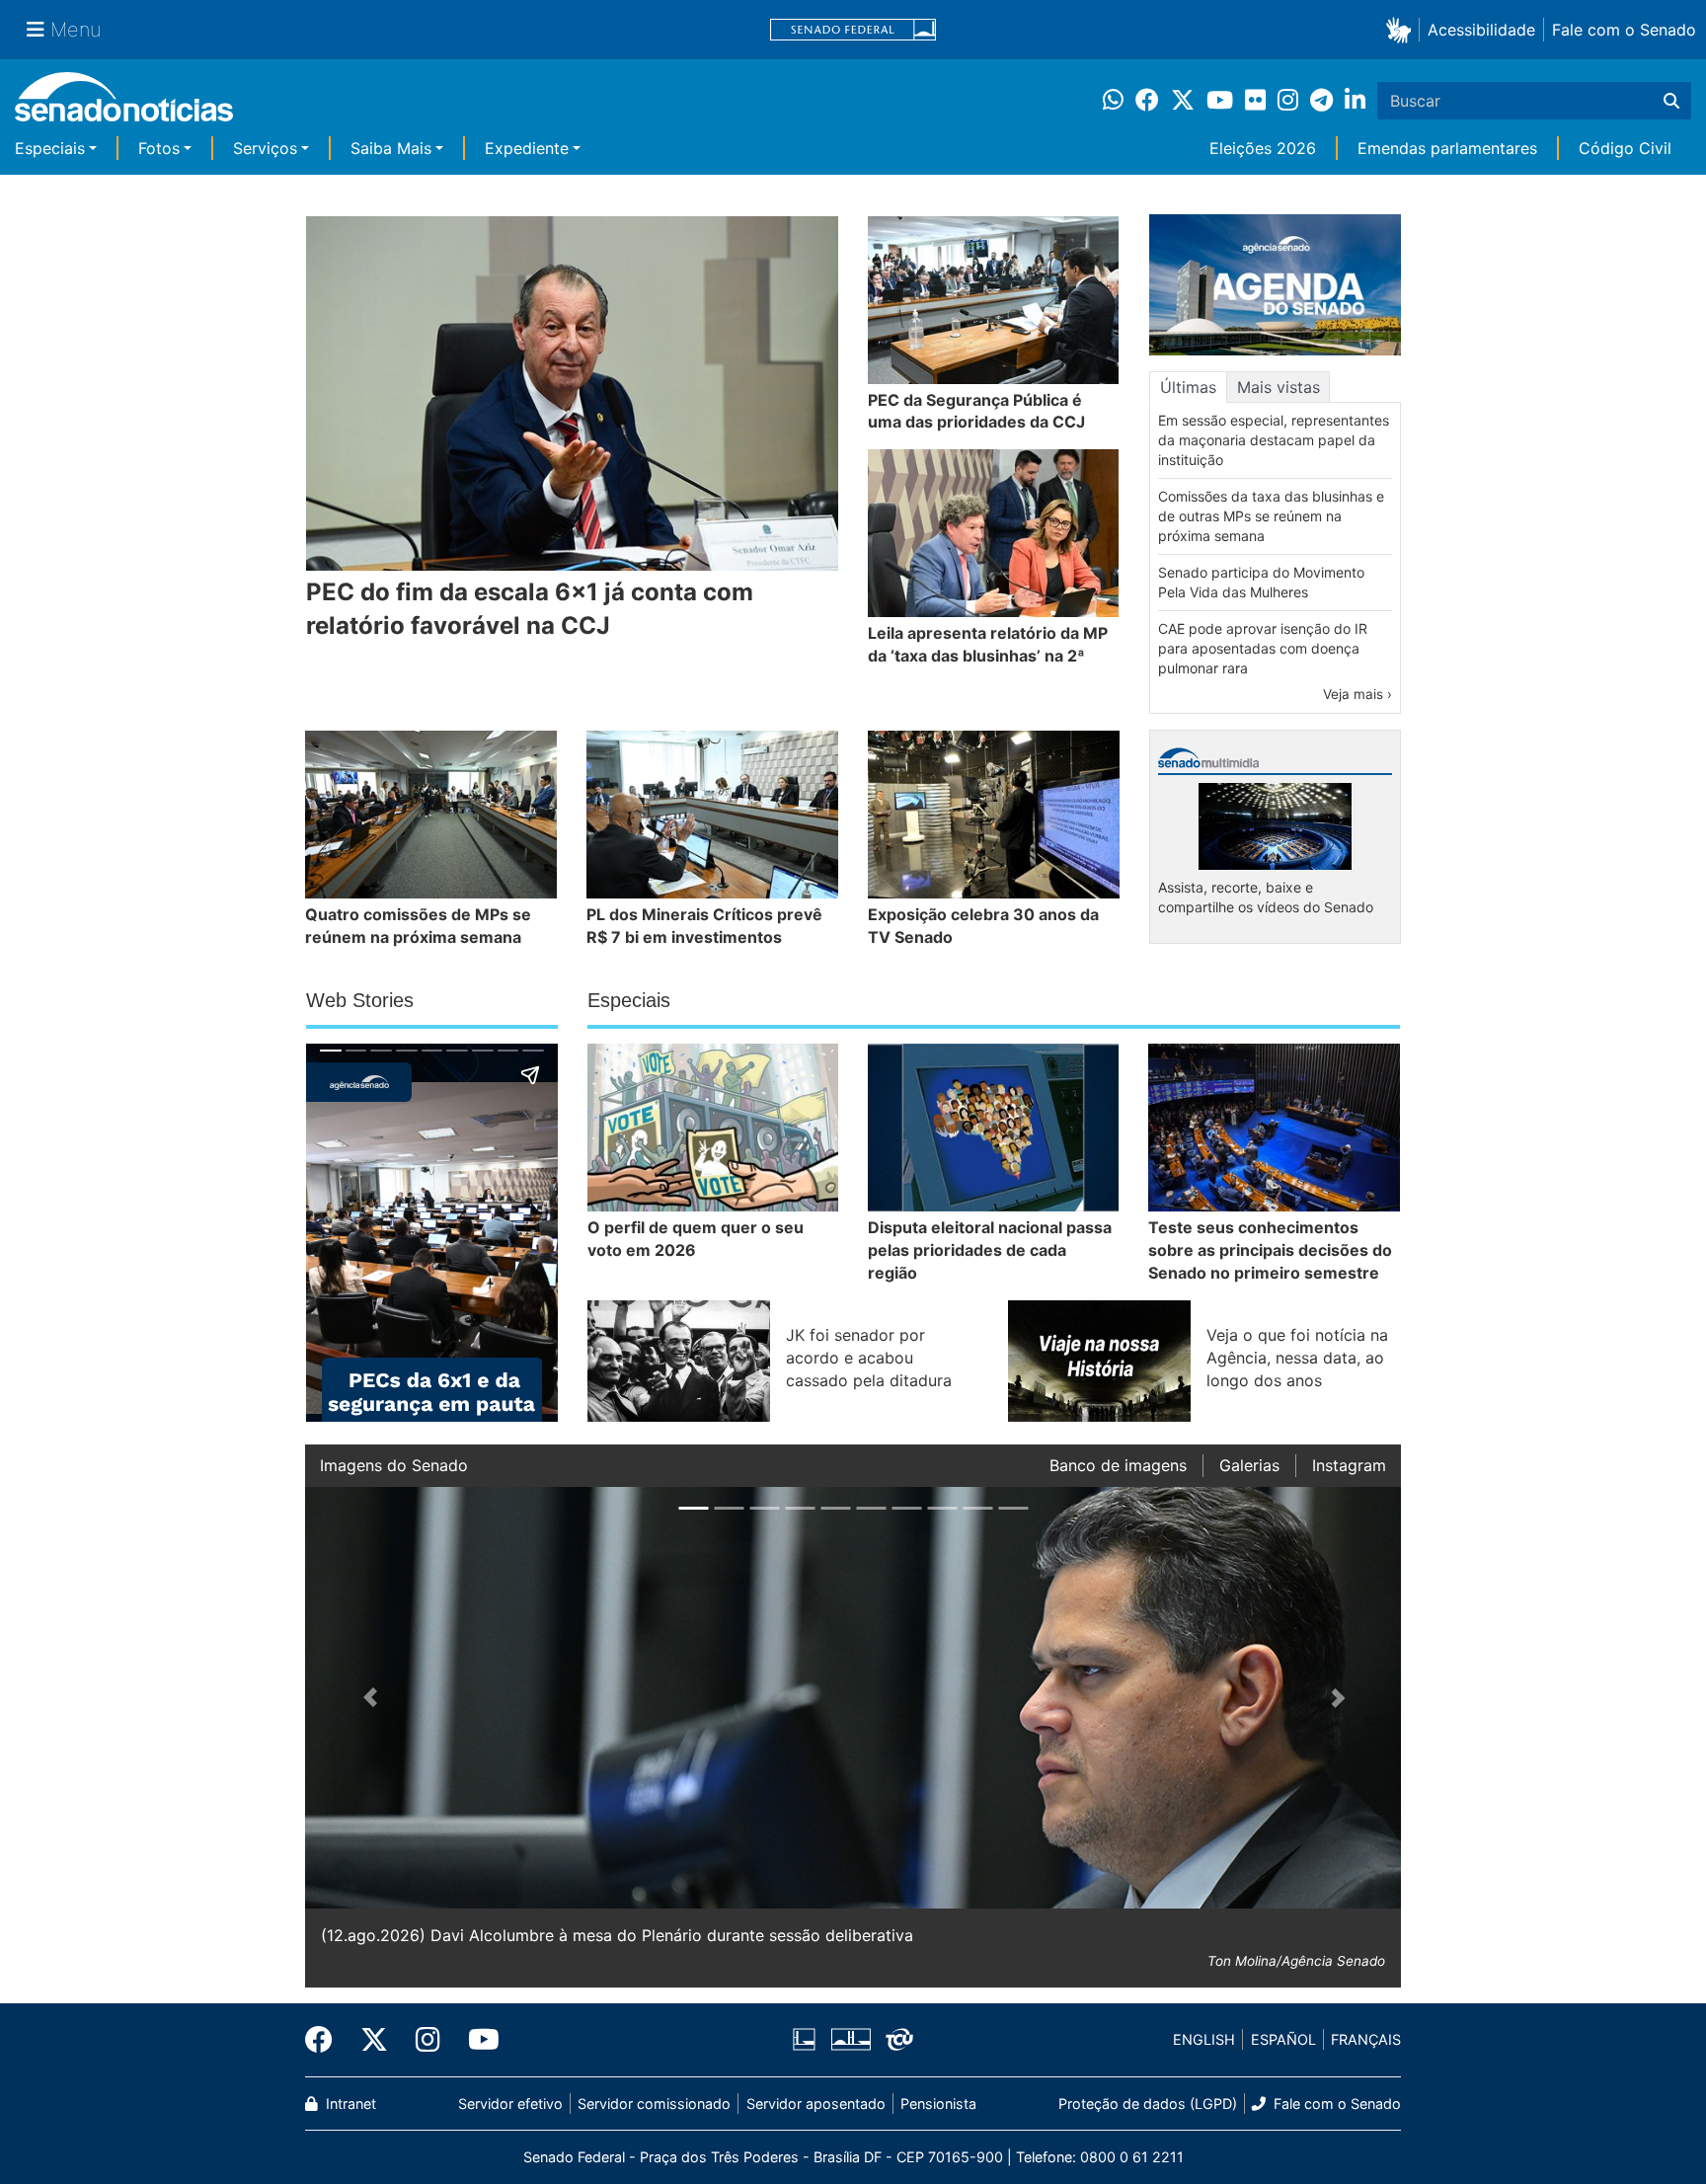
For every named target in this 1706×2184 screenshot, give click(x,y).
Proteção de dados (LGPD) (1148, 2104)
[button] (1402, 29)
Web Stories (360, 1000)
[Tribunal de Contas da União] (899, 2038)
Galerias (1249, 1465)
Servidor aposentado (816, 2104)
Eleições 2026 (1263, 148)
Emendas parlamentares (1447, 148)
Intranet (349, 2104)
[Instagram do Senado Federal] (428, 2040)
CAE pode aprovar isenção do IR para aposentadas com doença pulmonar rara (1263, 648)
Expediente (527, 148)
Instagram (1349, 1465)
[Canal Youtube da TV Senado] (477, 2040)
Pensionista (938, 2104)
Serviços (265, 148)
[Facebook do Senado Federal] (326, 2040)
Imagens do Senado (394, 1465)
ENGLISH (1204, 2039)
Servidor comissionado (654, 2104)
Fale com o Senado (1624, 30)
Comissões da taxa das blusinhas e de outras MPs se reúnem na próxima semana (1271, 516)
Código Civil (1625, 148)
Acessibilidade (1481, 30)
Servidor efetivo (510, 2104)
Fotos (159, 148)
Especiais (50, 148)
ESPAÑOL (1283, 2039)
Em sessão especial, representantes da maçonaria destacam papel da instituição (1274, 440)
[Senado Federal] (853, 30)
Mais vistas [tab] (1279, 387)
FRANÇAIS (1366, 2039)
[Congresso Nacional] (851, 2038)
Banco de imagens (1118, 1465)
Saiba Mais (391, 148)
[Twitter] (374, 2040)
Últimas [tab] (1188, 387)
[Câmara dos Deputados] (804, 2038)
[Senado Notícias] (124, 104)
